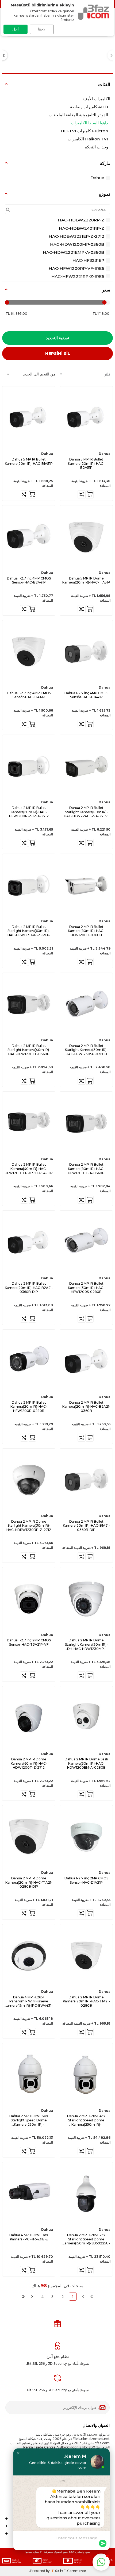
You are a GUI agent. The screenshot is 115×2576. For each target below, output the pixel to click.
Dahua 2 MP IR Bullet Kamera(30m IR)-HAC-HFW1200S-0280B (86, 1288)
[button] (18, 2453)
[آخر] (23, 2297)
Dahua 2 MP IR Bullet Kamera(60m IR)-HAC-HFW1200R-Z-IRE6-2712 (29, 812)
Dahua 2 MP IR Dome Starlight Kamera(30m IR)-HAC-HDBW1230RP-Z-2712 (29, 1526)
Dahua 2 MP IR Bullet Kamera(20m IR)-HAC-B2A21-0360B (86, 1407)
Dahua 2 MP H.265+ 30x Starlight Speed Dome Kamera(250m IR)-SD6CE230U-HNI (29, 2120)
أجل (16, 29)
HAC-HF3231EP (88, 260)
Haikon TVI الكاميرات (88, 139)
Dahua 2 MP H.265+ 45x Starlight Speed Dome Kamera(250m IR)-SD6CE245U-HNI (86, 2120)
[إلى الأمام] (32, 2297)
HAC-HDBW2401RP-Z (82, 228)
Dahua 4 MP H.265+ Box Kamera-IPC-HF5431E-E (29, 2237)
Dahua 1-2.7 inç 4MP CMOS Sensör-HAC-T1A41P (29, 695)
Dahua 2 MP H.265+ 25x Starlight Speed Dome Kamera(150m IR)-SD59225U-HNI (86, 2239)
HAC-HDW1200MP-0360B (77, 244)
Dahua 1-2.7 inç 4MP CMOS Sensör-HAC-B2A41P (29, 580)
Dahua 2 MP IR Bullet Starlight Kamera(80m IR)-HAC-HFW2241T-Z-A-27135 (86, 812)
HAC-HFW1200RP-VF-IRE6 (76, 268)
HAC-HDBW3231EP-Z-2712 (76, 236)
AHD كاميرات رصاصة (89, 107)
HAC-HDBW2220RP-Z (81, 220)
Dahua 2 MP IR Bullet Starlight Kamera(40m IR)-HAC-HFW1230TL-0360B (29, 1050)
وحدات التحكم (96, 147)
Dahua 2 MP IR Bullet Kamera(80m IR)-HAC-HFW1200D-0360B (86, 931)
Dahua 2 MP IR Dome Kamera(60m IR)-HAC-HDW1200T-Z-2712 (29, 1763)
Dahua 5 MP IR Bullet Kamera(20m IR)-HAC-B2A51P (86, 463)
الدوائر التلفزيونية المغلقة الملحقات (78, 115)
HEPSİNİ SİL (58, 353)
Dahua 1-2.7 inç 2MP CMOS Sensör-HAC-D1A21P (86, 1880)
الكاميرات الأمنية (96, 99)
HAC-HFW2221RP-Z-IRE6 (78, 276)
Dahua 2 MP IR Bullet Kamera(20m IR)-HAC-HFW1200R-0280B (29, 1407)
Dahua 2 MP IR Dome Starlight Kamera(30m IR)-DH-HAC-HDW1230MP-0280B (86, 1644)
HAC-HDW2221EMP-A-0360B (74, 252)
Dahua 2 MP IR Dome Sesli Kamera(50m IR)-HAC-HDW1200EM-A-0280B (86, 1763)
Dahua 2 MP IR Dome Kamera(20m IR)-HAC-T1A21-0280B (86, 2001)
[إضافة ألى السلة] (90, 494)
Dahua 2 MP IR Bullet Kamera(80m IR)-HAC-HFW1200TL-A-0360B (86, 1169)
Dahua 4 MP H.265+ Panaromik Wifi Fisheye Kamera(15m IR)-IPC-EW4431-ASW (29, 2001)
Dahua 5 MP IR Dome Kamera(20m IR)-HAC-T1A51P (86, 580)
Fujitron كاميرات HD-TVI (84, 131)
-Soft (57, 2571)
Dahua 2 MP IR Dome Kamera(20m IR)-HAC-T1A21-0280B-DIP (29, 1882)
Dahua (97, 178)
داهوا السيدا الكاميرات (89, 123)
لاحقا (42, 29)
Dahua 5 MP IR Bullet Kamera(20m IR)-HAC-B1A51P (29, 461)
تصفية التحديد (57, 338)
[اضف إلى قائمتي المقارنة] (82, 494)
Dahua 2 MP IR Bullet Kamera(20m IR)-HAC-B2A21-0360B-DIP (29, 1288)
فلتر (107, 374)
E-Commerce (75, 2571)
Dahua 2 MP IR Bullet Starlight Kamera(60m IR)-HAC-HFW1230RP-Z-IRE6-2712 (29, 931)
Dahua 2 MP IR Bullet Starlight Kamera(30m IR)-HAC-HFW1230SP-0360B (86, 1050)
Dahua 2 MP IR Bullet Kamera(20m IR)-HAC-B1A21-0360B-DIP (86, 1526)
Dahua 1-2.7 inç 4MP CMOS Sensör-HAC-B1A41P (86, 695)
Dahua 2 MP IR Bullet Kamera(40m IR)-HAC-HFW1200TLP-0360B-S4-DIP (29, 1169)
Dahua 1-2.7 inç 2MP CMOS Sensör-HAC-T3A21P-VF (29, 1642)
